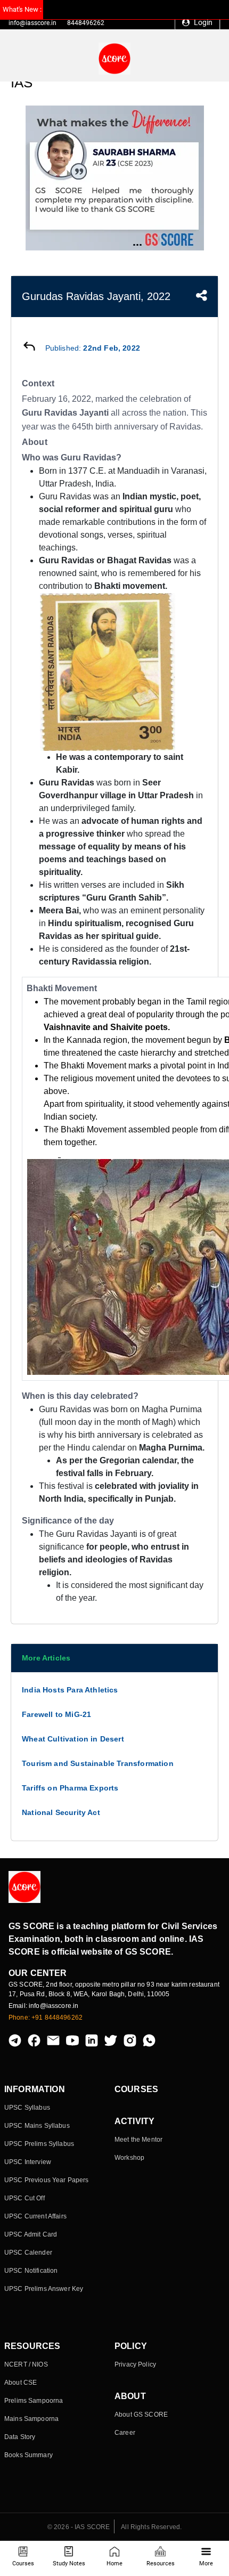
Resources (161, 2563)
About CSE (21, 2383)
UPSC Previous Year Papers (47, 2180)
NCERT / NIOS (26, 2364)
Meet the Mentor (138, 2140)
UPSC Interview (28, 2162)
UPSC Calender (28, 2253)
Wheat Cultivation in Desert (73, 1739)
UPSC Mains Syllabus (37, 2126)
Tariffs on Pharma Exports (70, 1788)
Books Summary (28, 2455)
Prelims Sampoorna (34, 2401)
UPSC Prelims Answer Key (44, 2289)
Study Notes (69, 2563)
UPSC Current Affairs (35, 2216)
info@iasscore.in (32, 23)
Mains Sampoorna (31, 2419)
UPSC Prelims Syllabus (39, 2144)
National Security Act (61, 1812)
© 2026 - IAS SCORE (79, 2527)
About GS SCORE (141, 2415)
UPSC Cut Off (24, 2198)
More (206, 2563)
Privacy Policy (135, 2364)
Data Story (20, 2437)
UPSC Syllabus (27, 2108)
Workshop (129, 2158)
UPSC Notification (31, 2271)
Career (125, 2433)
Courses (23, 2563)
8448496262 (86, 23)
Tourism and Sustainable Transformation (98, 1763)
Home (114, 2563)
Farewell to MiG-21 (56, 1714)
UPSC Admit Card (31, 2234)
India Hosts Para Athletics (70, 1690)
